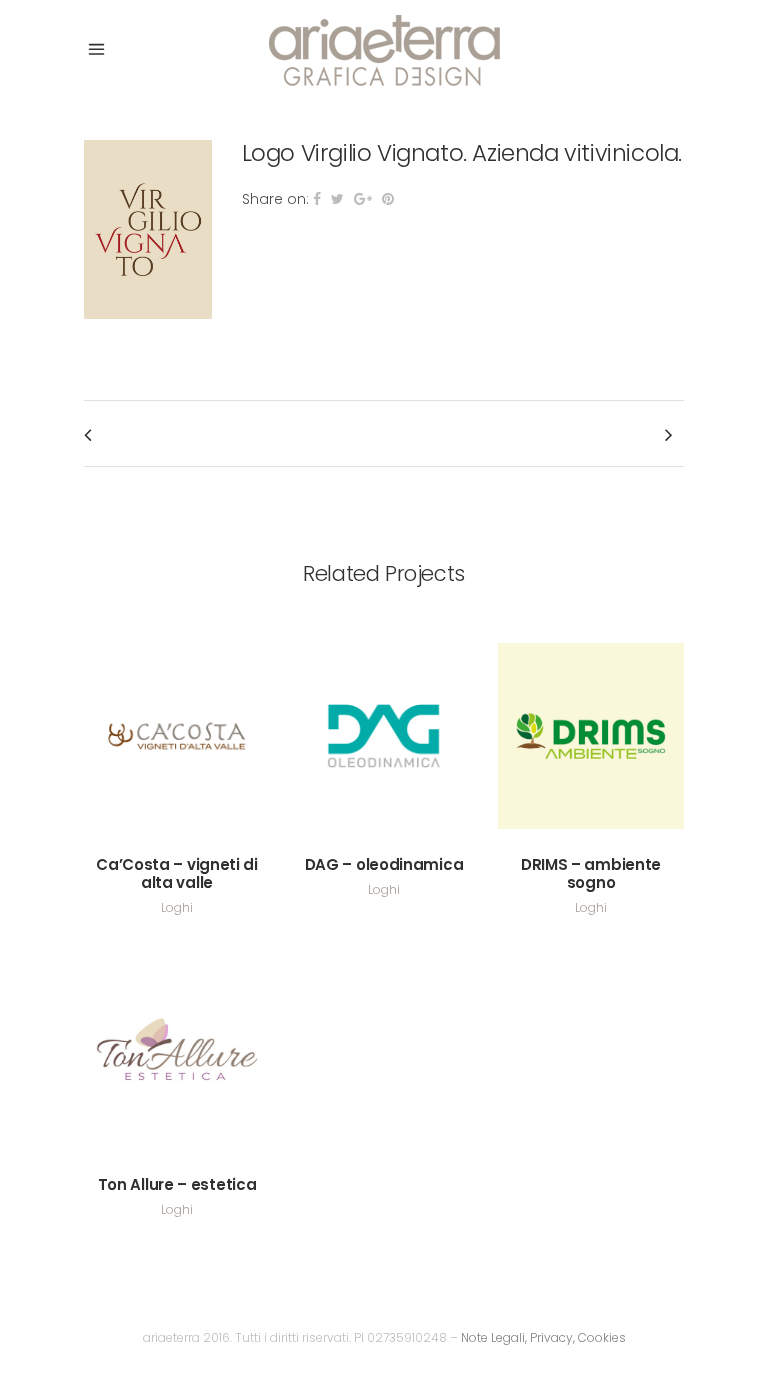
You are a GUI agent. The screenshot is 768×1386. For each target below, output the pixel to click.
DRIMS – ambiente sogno (591, 873)
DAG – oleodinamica (384, 864)
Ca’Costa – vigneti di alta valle (177, 873)
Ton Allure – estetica (177, 1184)
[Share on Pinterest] (388, 199)
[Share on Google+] (363, 199)
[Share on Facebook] (317, 199)
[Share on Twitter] (337, 199)
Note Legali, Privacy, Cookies (543, 1337)
